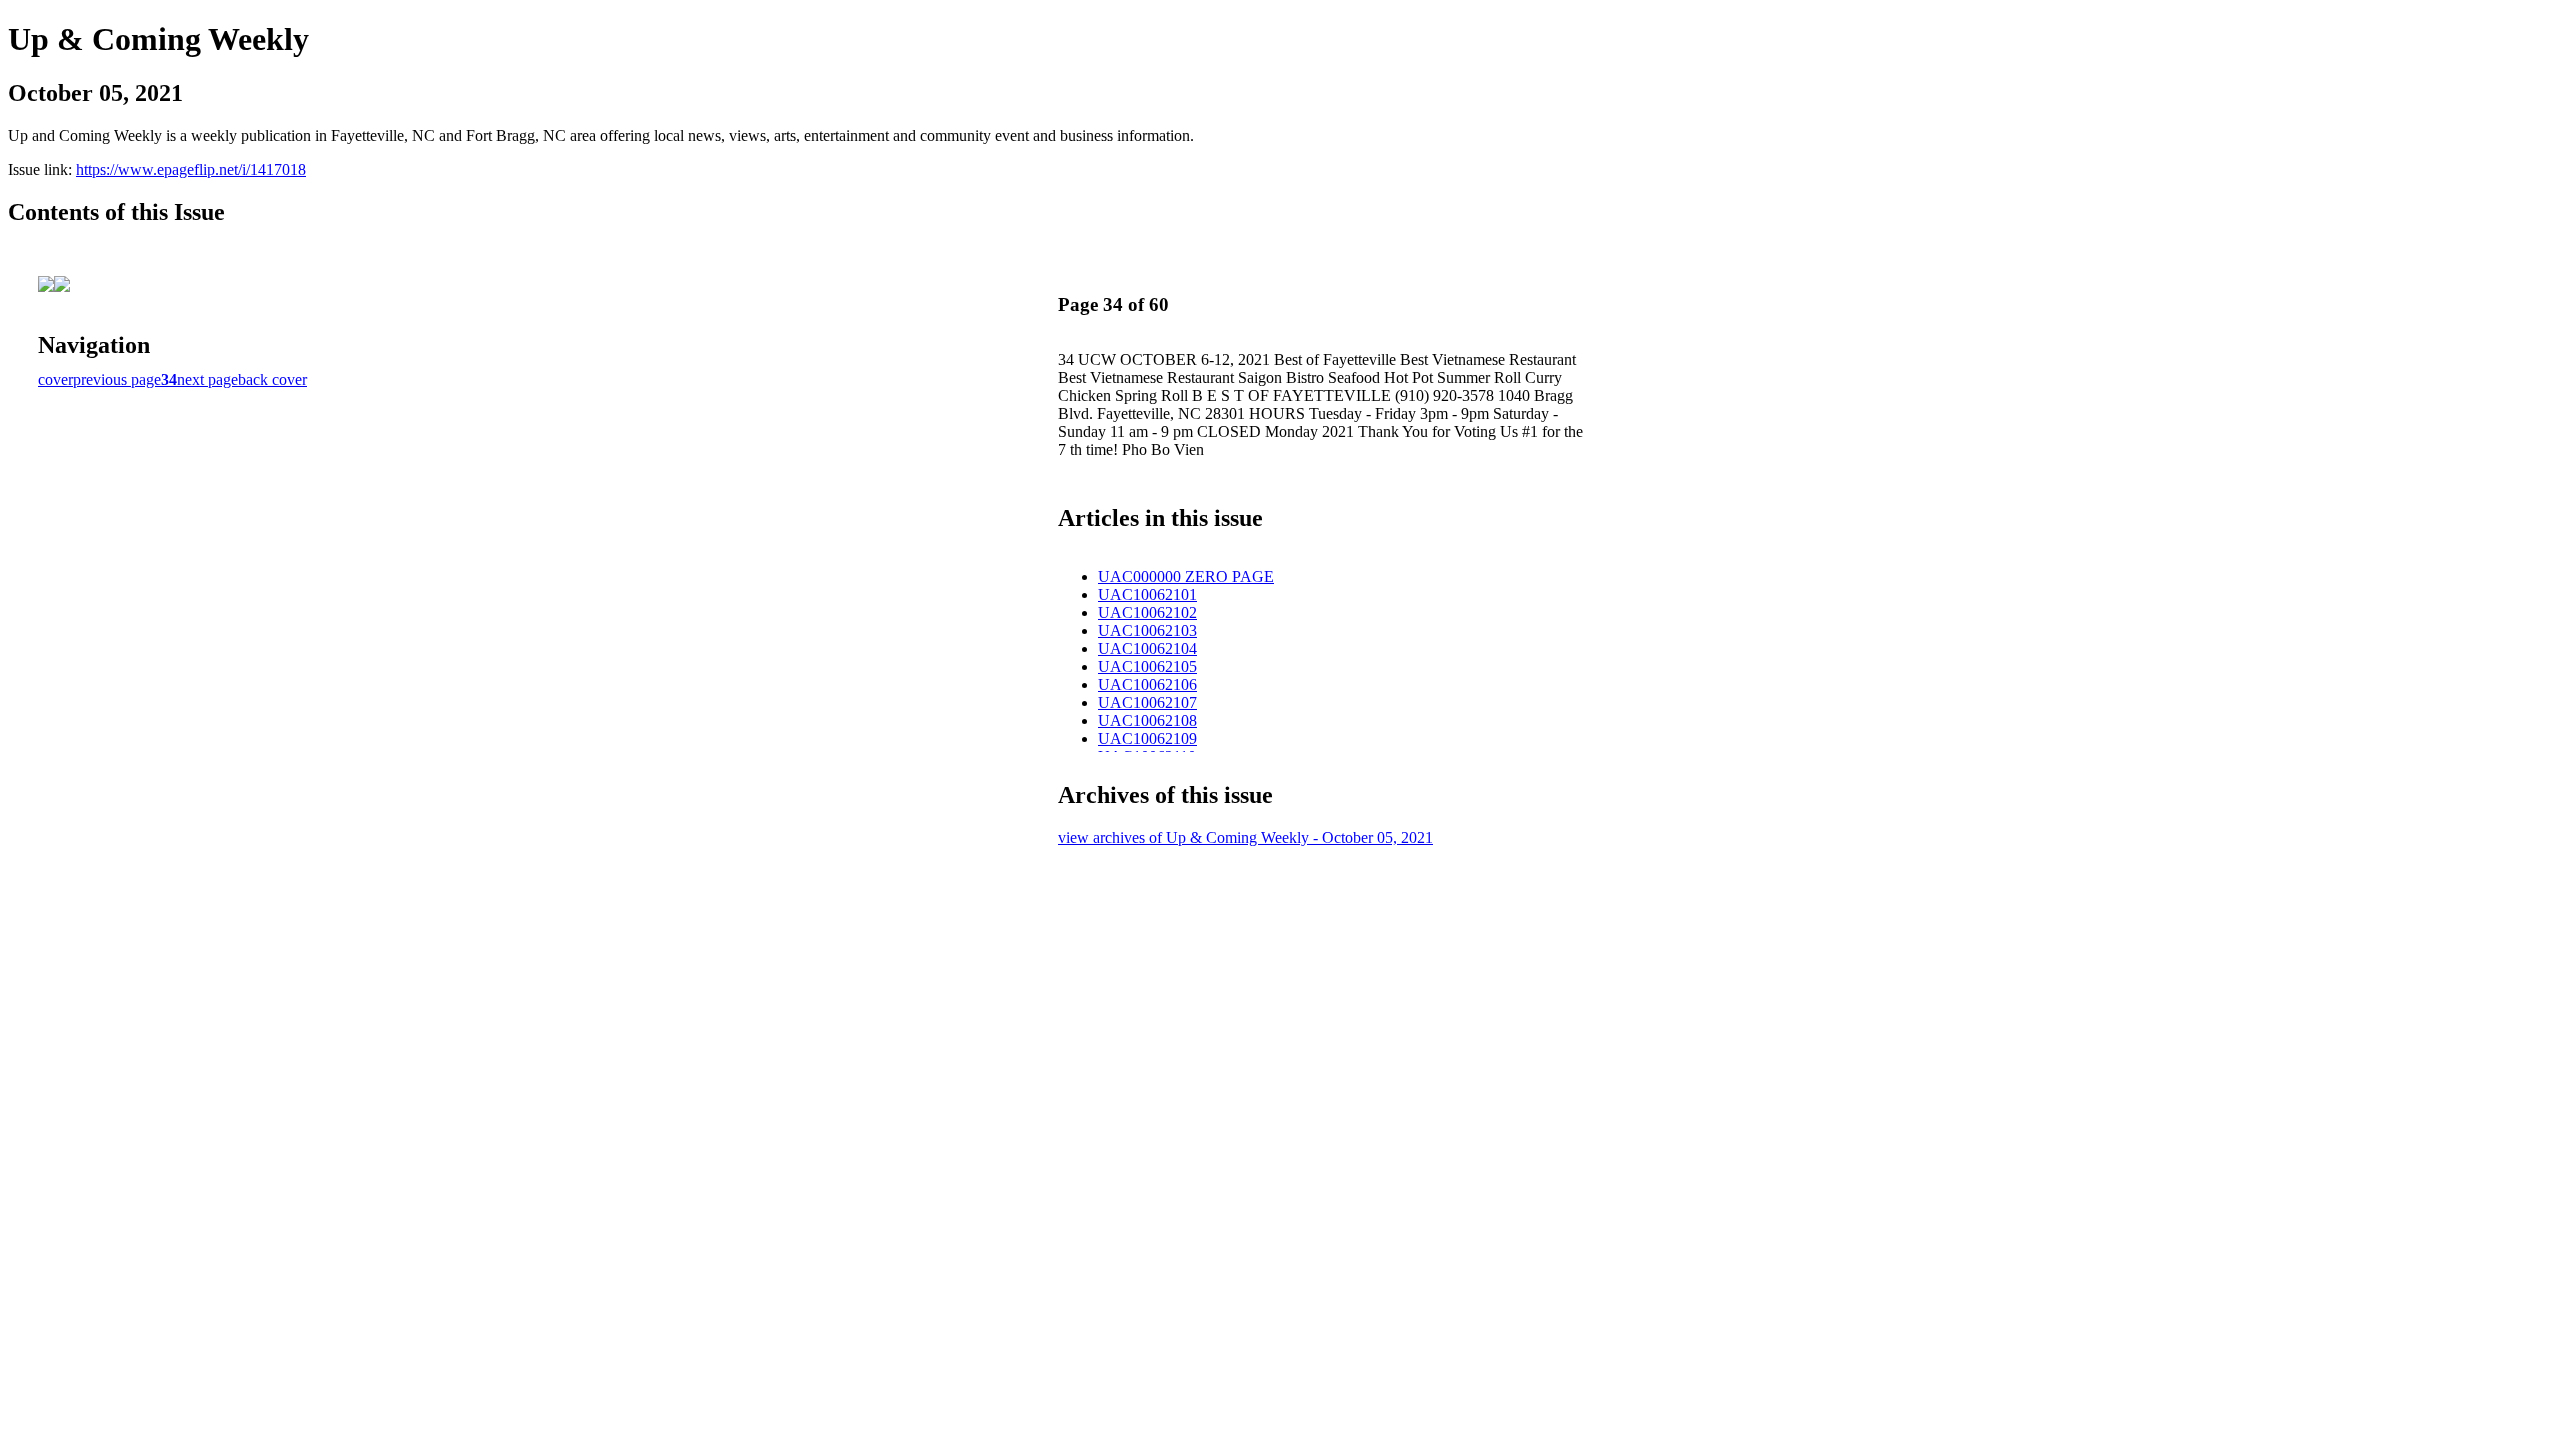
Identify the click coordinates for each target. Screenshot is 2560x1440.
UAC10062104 (1147, 648)
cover (55, 379)
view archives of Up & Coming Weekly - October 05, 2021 (1245, 837)
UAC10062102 (1147, 612)
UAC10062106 (1147, 684)
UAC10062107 (1147, 702)
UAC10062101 (1147, 594)
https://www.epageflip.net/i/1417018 (191, 169)
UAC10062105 (1147, 666)
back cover (272, 379)
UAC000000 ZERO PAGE (1186, 576)
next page (207, 379)
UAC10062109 (1147, 738)
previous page (117, 379)
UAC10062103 (1147, 630)
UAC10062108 (1147, 720)
